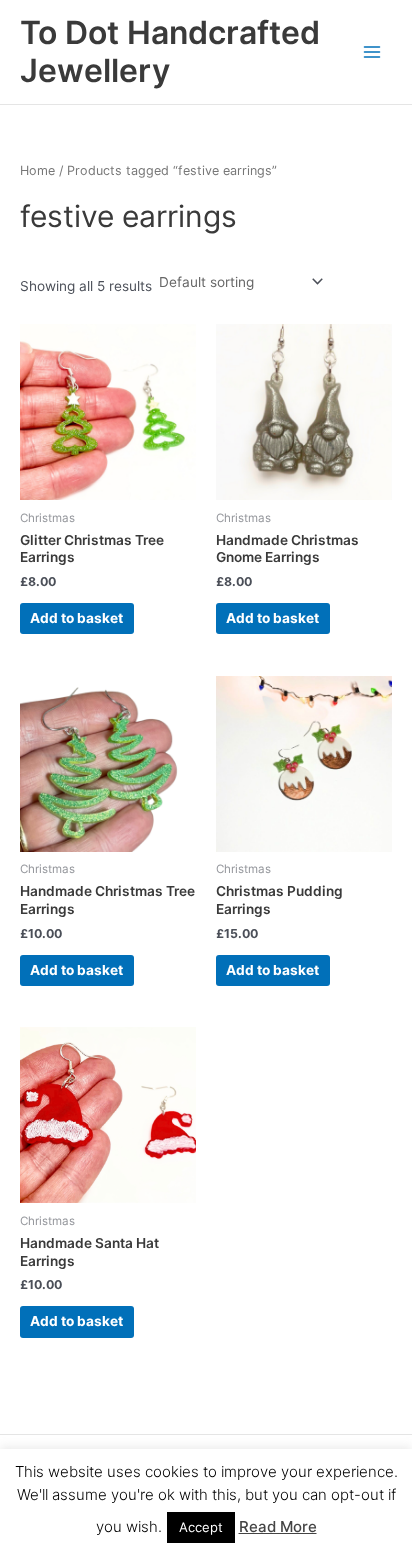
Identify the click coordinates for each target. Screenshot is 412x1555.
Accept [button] (201, 1527)
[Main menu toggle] (372, 51)
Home (37, 170)
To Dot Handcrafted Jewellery (170, 51)
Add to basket (76, 618)
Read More (278, 1526)
